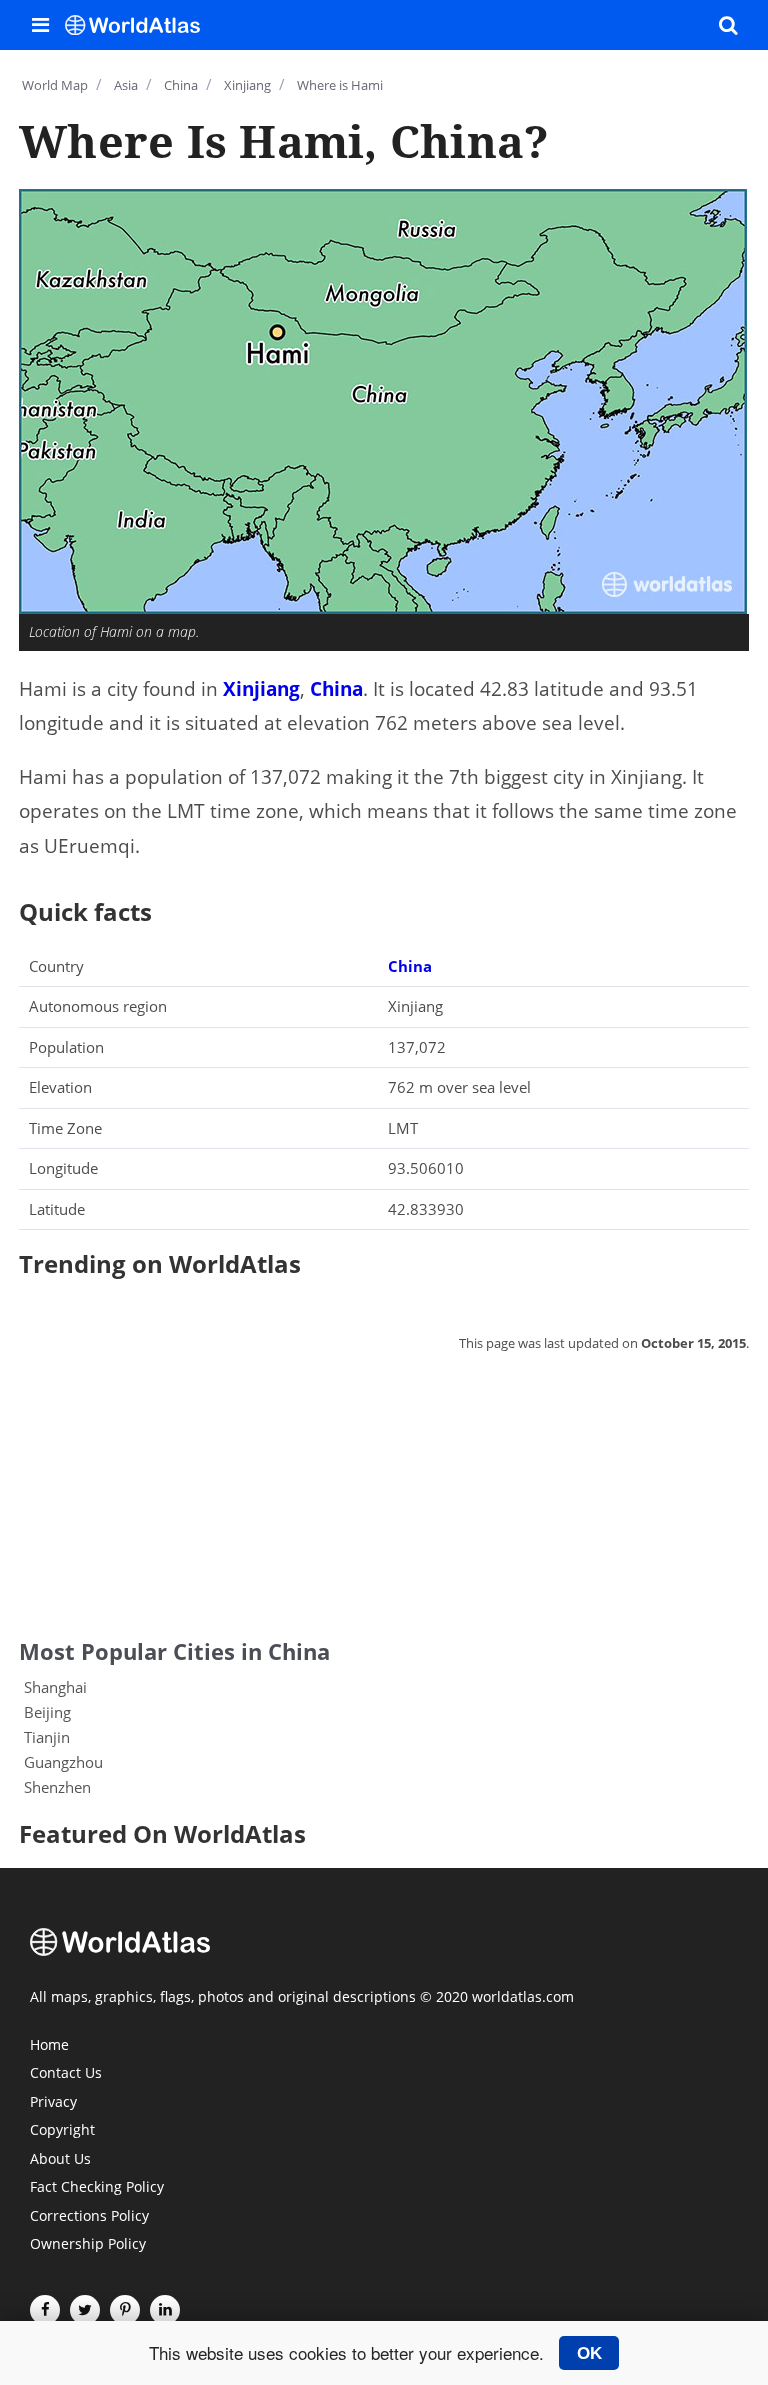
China (336, 689)
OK (589, 2353)
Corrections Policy (89, 2217)
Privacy (53, 2103)
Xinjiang (261, 689)
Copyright (62, 2131)
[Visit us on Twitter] (85, 2310)
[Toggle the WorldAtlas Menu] (40, 25)
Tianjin (47, 1737)
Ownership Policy (88, 2245)
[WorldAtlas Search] (728, 25)
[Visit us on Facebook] (45, 2310)
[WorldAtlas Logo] (140, 25)
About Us (60, 2160)
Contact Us (66, 2074)
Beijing (47, 1712)
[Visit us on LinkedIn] (165, 2310)
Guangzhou (63, 1762)
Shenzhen (57, 1787)
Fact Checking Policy (97, 2188)
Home (49, 2046)
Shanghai (55, 1687)
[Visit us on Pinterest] (125, 2310)
